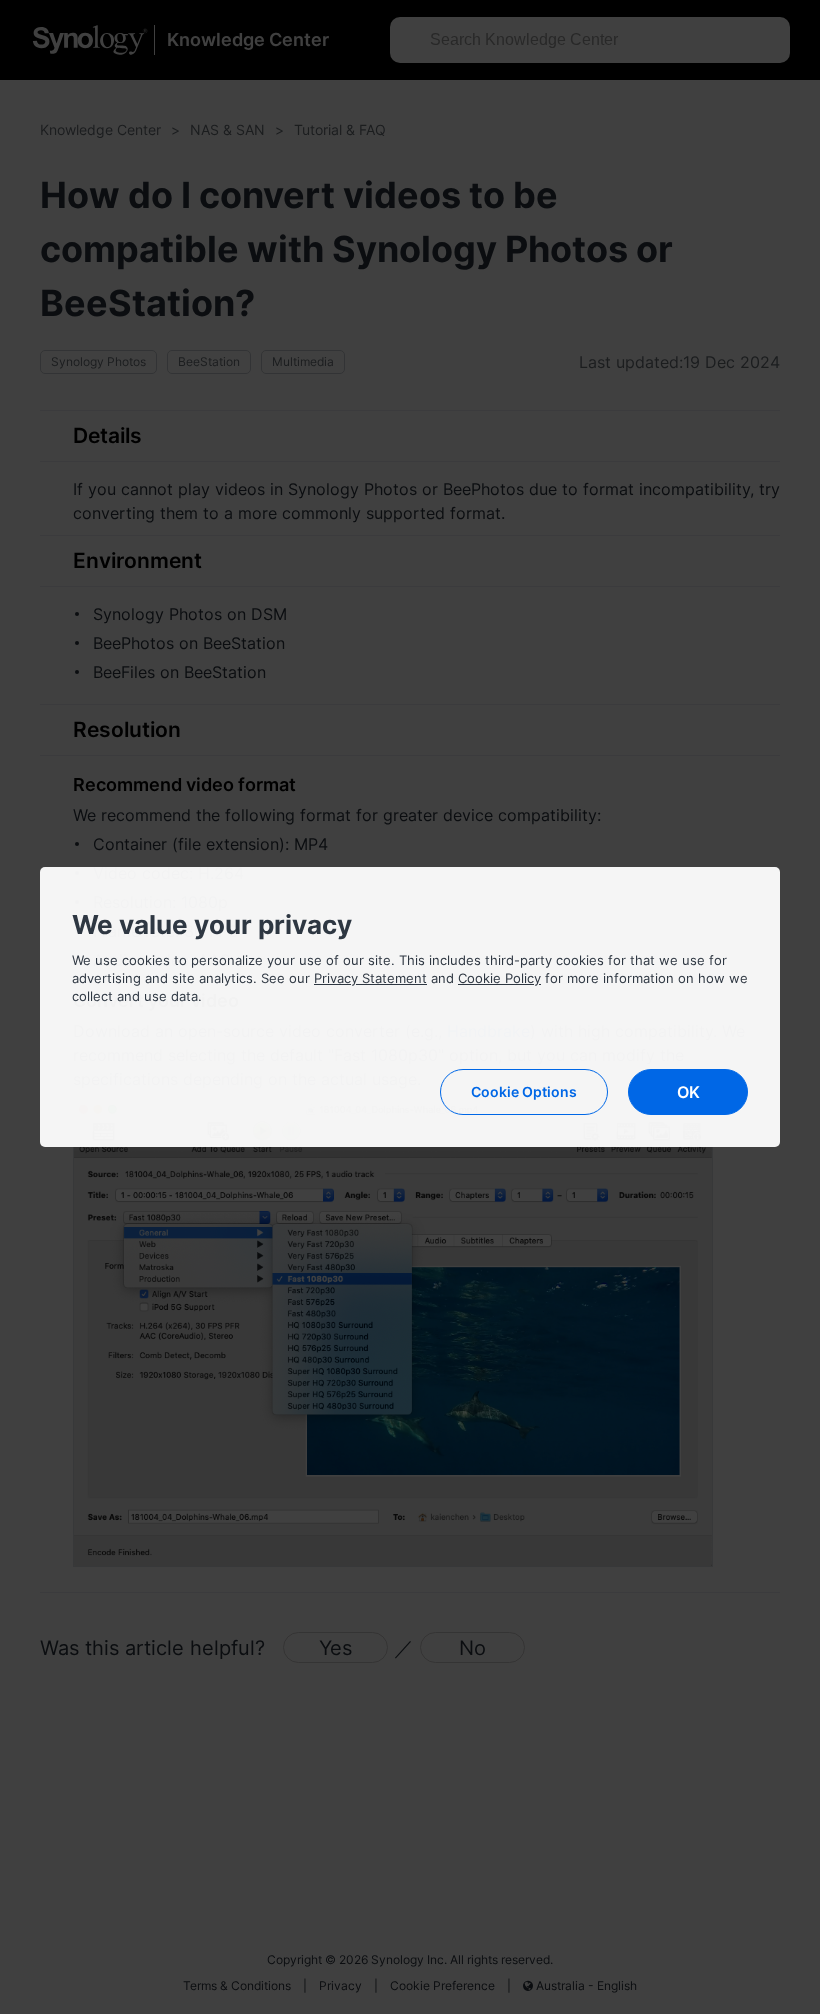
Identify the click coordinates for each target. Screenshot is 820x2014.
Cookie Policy (499, 978)
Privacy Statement (370, 978)
